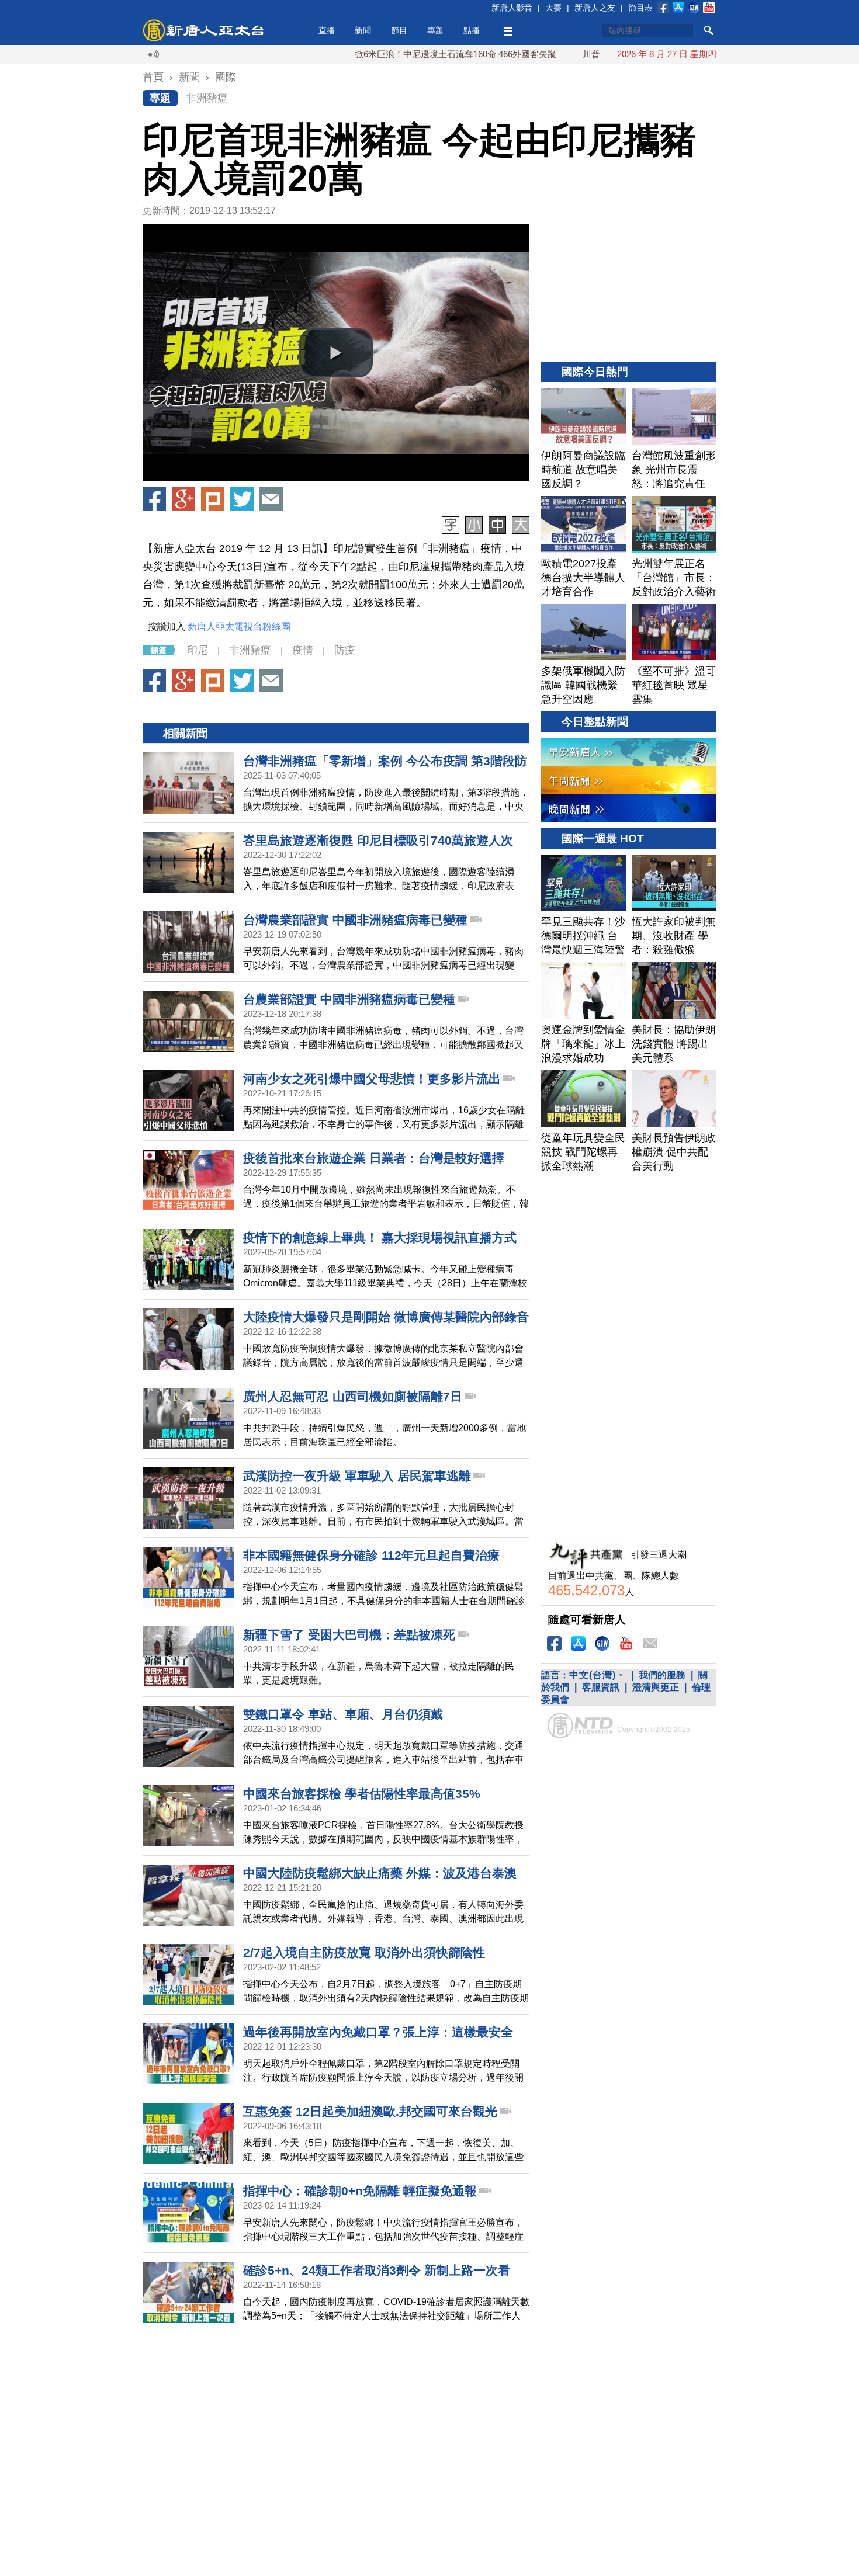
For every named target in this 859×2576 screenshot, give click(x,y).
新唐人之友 (595, 8)
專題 (435, 30)
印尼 (198, 650)
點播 (472, 30)
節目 (399, 30)
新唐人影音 (512, 8)
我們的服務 (662, 1675)
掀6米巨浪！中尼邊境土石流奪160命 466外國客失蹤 (396, 54)
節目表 (640, 8)
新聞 (363, 30)
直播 (327, 30)
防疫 (345, 650)
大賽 (553, 8)
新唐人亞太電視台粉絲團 (239, 626)
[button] (336, 353)
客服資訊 (601, 1687)
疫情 (303, 650)
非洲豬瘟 (207, 98)
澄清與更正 (656, 1687)
